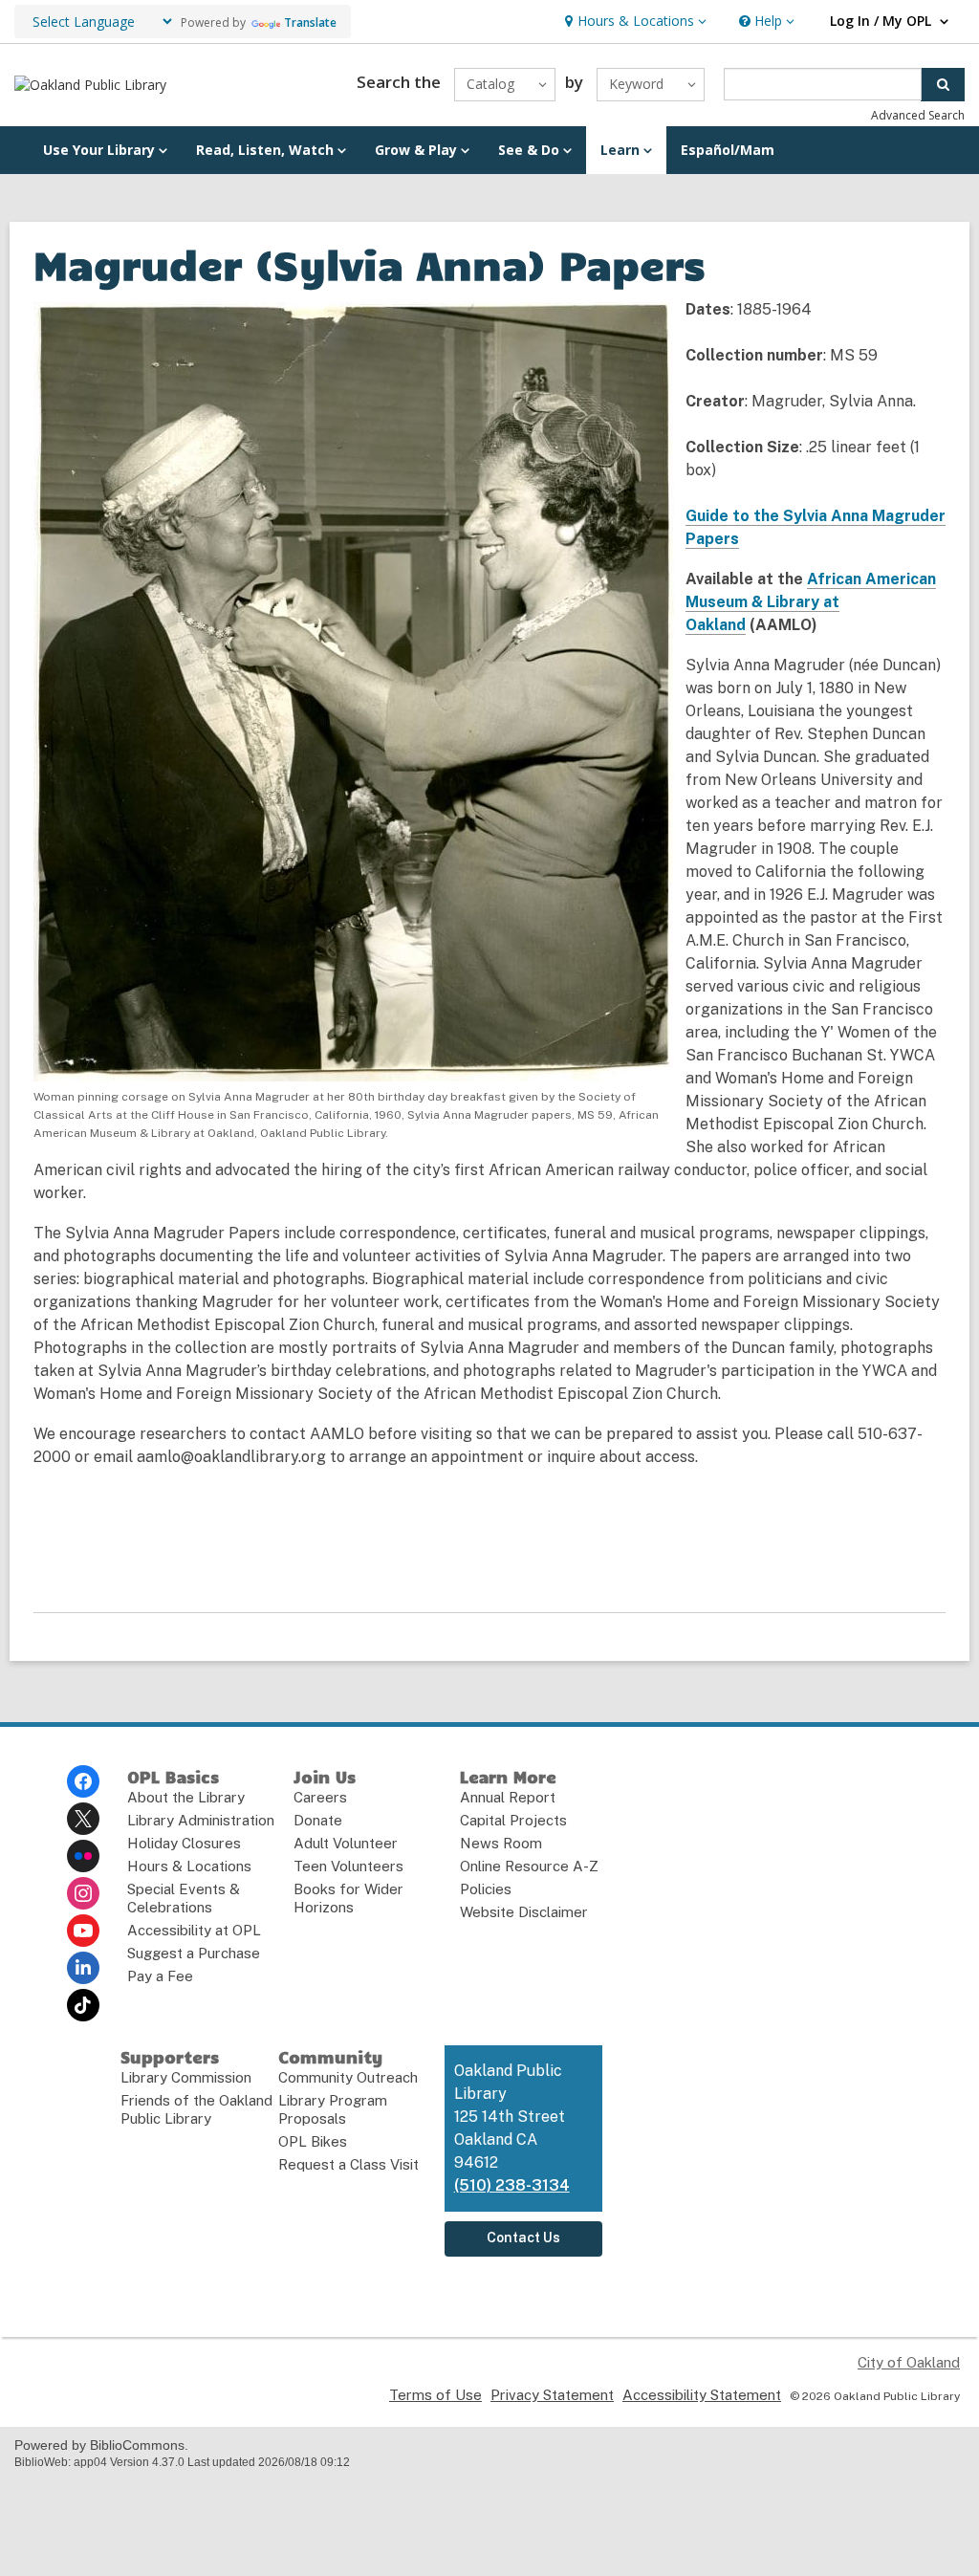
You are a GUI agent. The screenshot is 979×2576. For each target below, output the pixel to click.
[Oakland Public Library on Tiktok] (83, 2005)
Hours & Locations (189, 1866)
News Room (501, 1843)
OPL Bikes (313, 2141)
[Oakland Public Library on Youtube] (83, 1931)
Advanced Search (918, 115)
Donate (318, 1820)
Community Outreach (348, 2077)
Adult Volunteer (346, 1843)
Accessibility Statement (702, 2395)
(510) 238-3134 (512, 2185)
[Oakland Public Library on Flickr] (83, 1856)
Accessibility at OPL (194, 1930)
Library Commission (186, 2077)
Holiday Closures (184, 1843)
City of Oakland (909, 2362)
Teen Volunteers (348, 1866)
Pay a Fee (160, 1976)
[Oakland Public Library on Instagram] (83, 1893)
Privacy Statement (552, 2395)
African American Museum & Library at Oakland (811, 602)
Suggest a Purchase (194, 1953)
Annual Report (508, 1797)
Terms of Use (435, 2395)
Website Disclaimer (524, 1912)
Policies (486, 1889)
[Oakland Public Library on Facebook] (83, 1781)
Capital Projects (513, 1820)
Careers (320, 1797)
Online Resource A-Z (529, 1866)
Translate (310, 22)
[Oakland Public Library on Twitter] (83, 1819)
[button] (633, 22)
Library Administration (201, 1820)
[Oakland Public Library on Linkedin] (83, 1968)
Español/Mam (728, 150)
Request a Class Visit (348, 2164)
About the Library (186, 1797)
